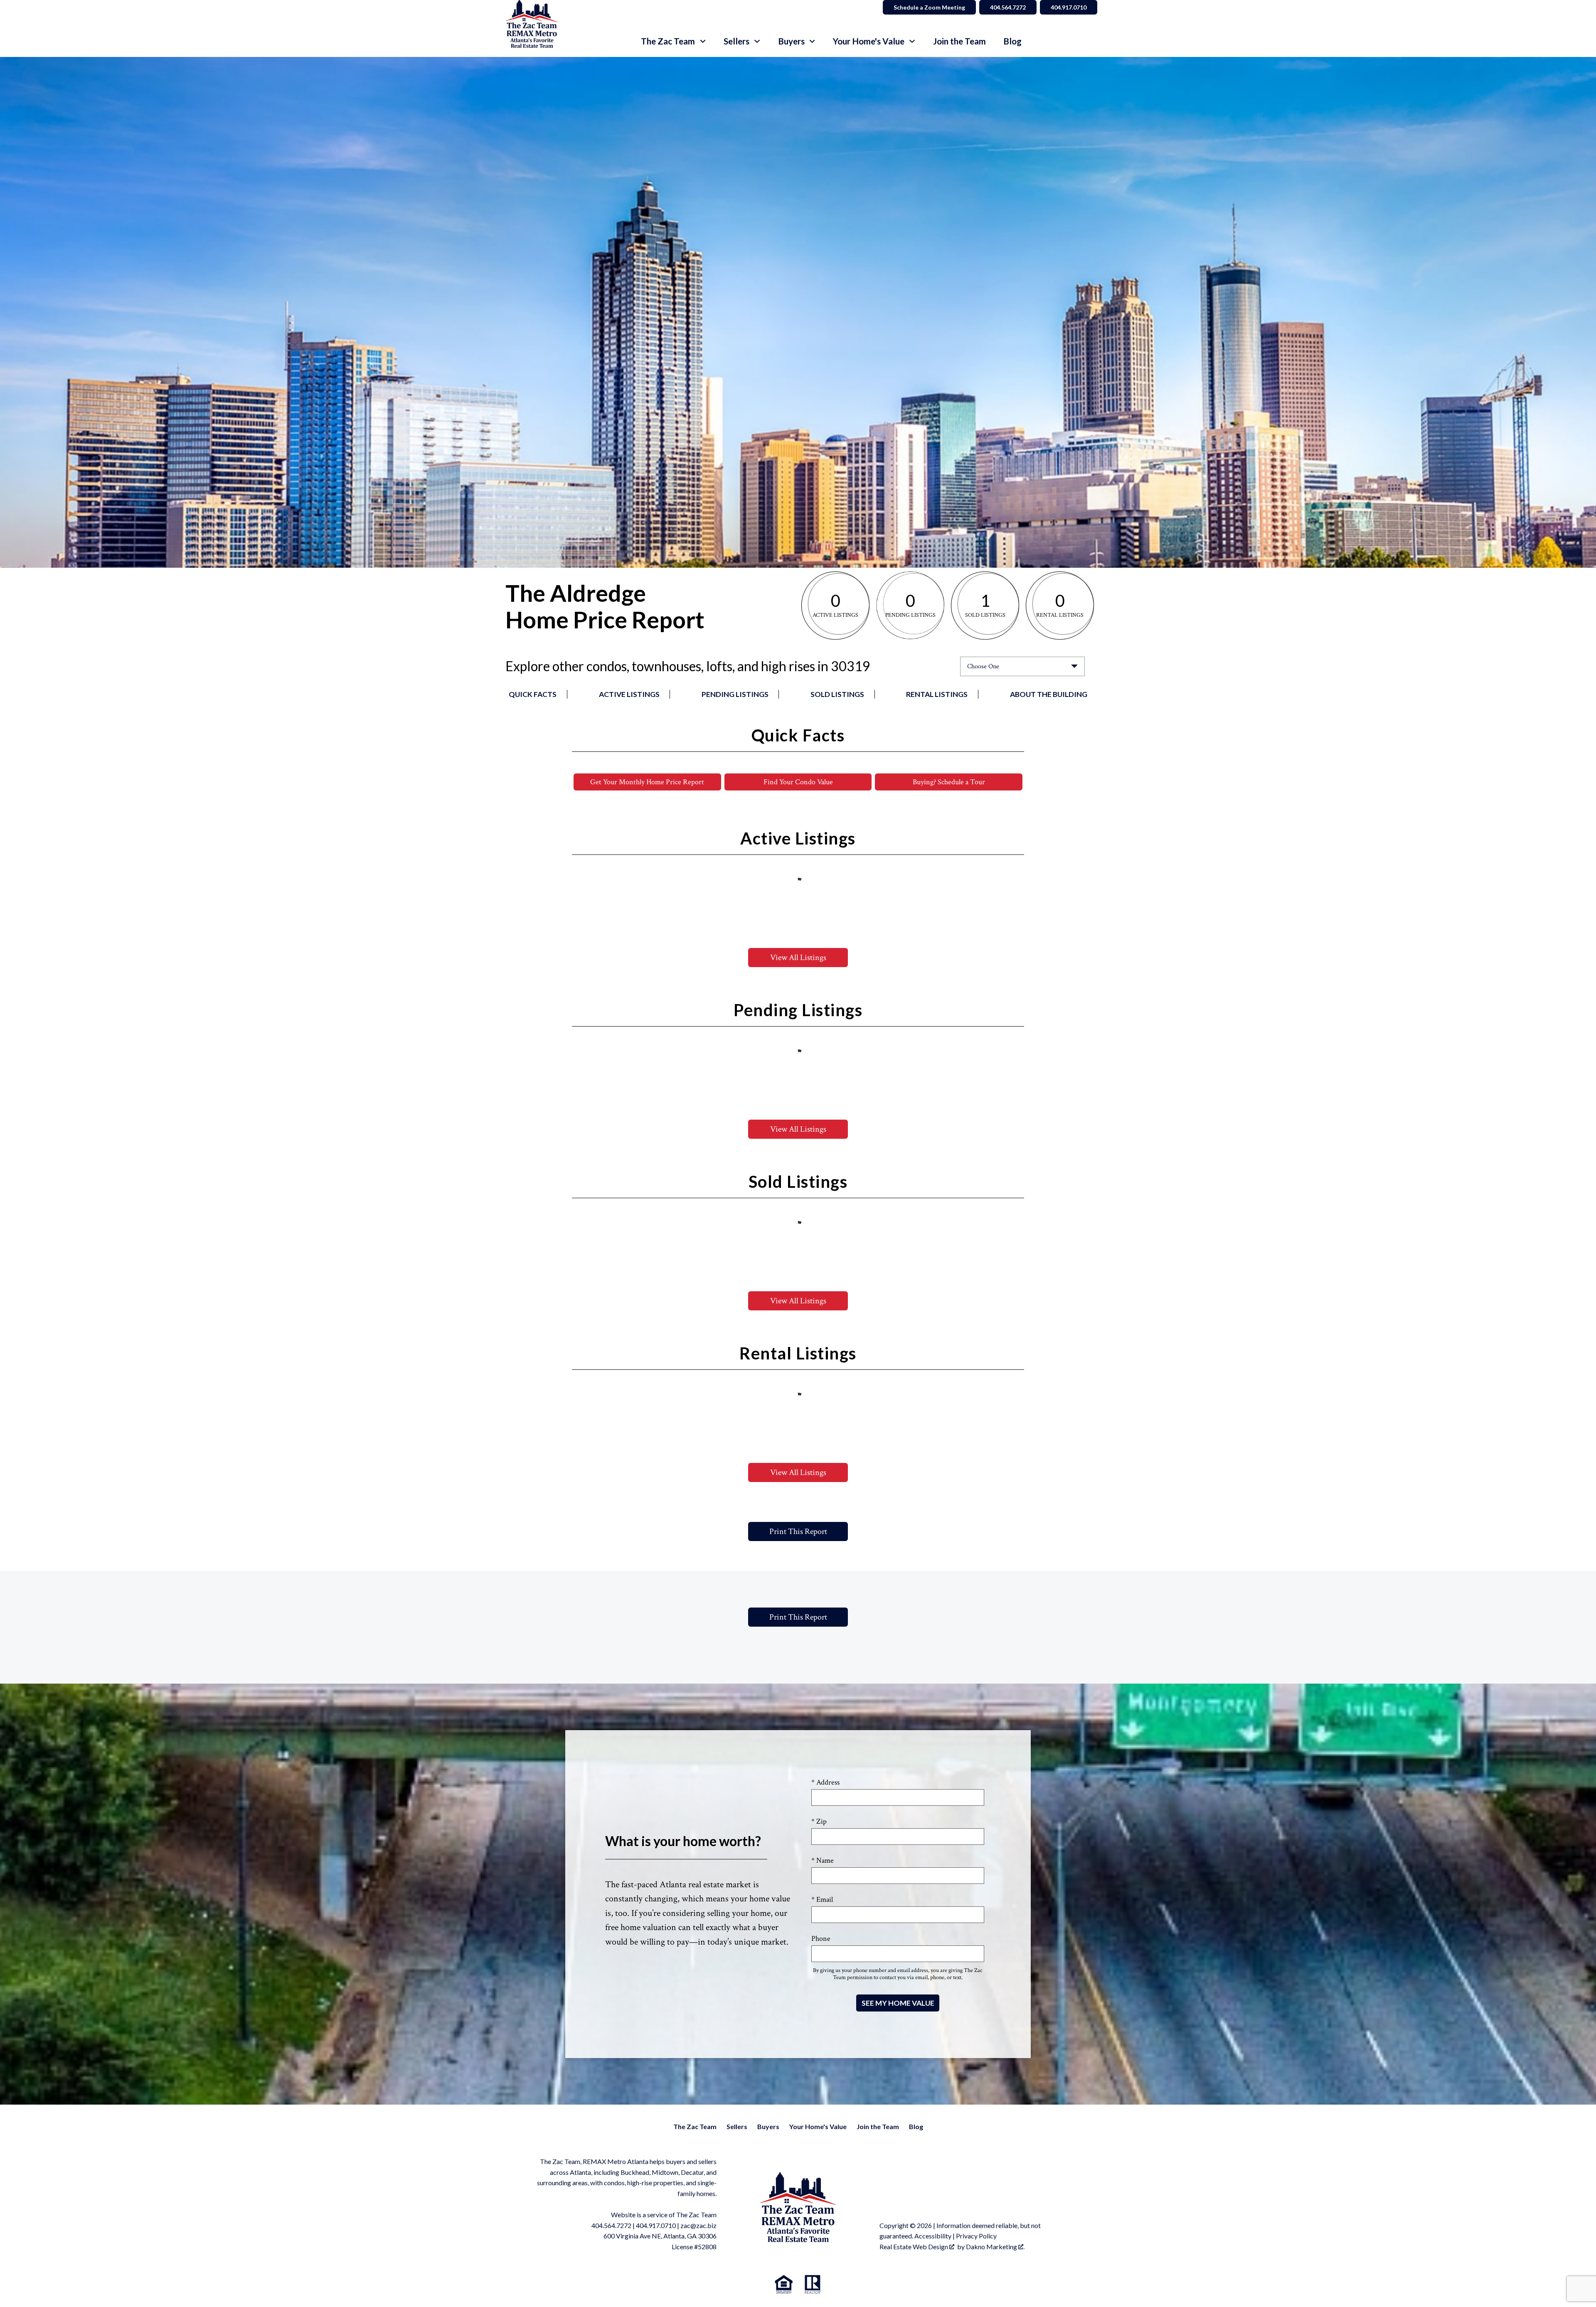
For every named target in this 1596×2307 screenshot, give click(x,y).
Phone (821, 1939)
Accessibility (933, 2236)
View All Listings (798, 958)
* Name (823, 1860)
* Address (825, 1782)
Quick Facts (533, 694)
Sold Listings (837, 694)
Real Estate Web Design (914, 2247)
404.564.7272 (1008, 7)
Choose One (983, 666)
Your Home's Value (818, 2126)
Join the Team (959, 41)
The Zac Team (695, 2126)
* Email (822, 1900)
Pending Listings (735, 694)
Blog (1012, 41)
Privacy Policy (976, 2236)
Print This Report (798, 1531)
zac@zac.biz (698, 2225)
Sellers (737, 2126)
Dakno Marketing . (995, 2247)
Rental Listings (937, 694)
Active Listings (629, 694)
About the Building (1049, 694)
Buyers (768, 2126)
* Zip (819, 1821)
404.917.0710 (1069, 7)
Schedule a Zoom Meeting (929, 7)
